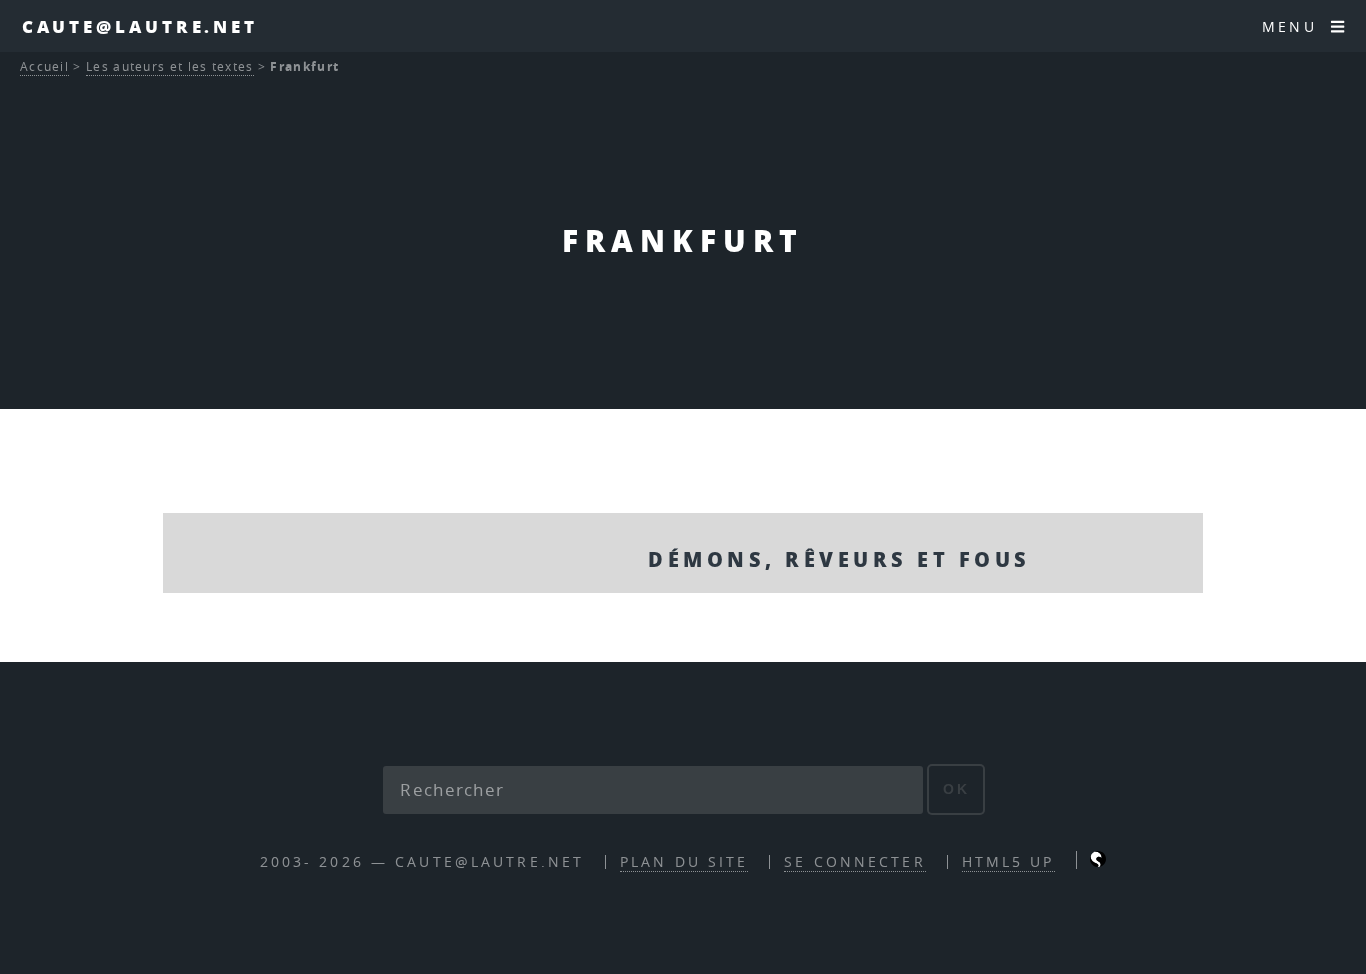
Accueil (44, 66)
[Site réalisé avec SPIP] (1098, 861)
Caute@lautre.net (140, 26)
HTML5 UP (1008, 861)
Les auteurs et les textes (170, 66)
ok (956, 789)
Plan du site (684, 861)
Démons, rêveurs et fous (839, 559)
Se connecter (854, 861)
